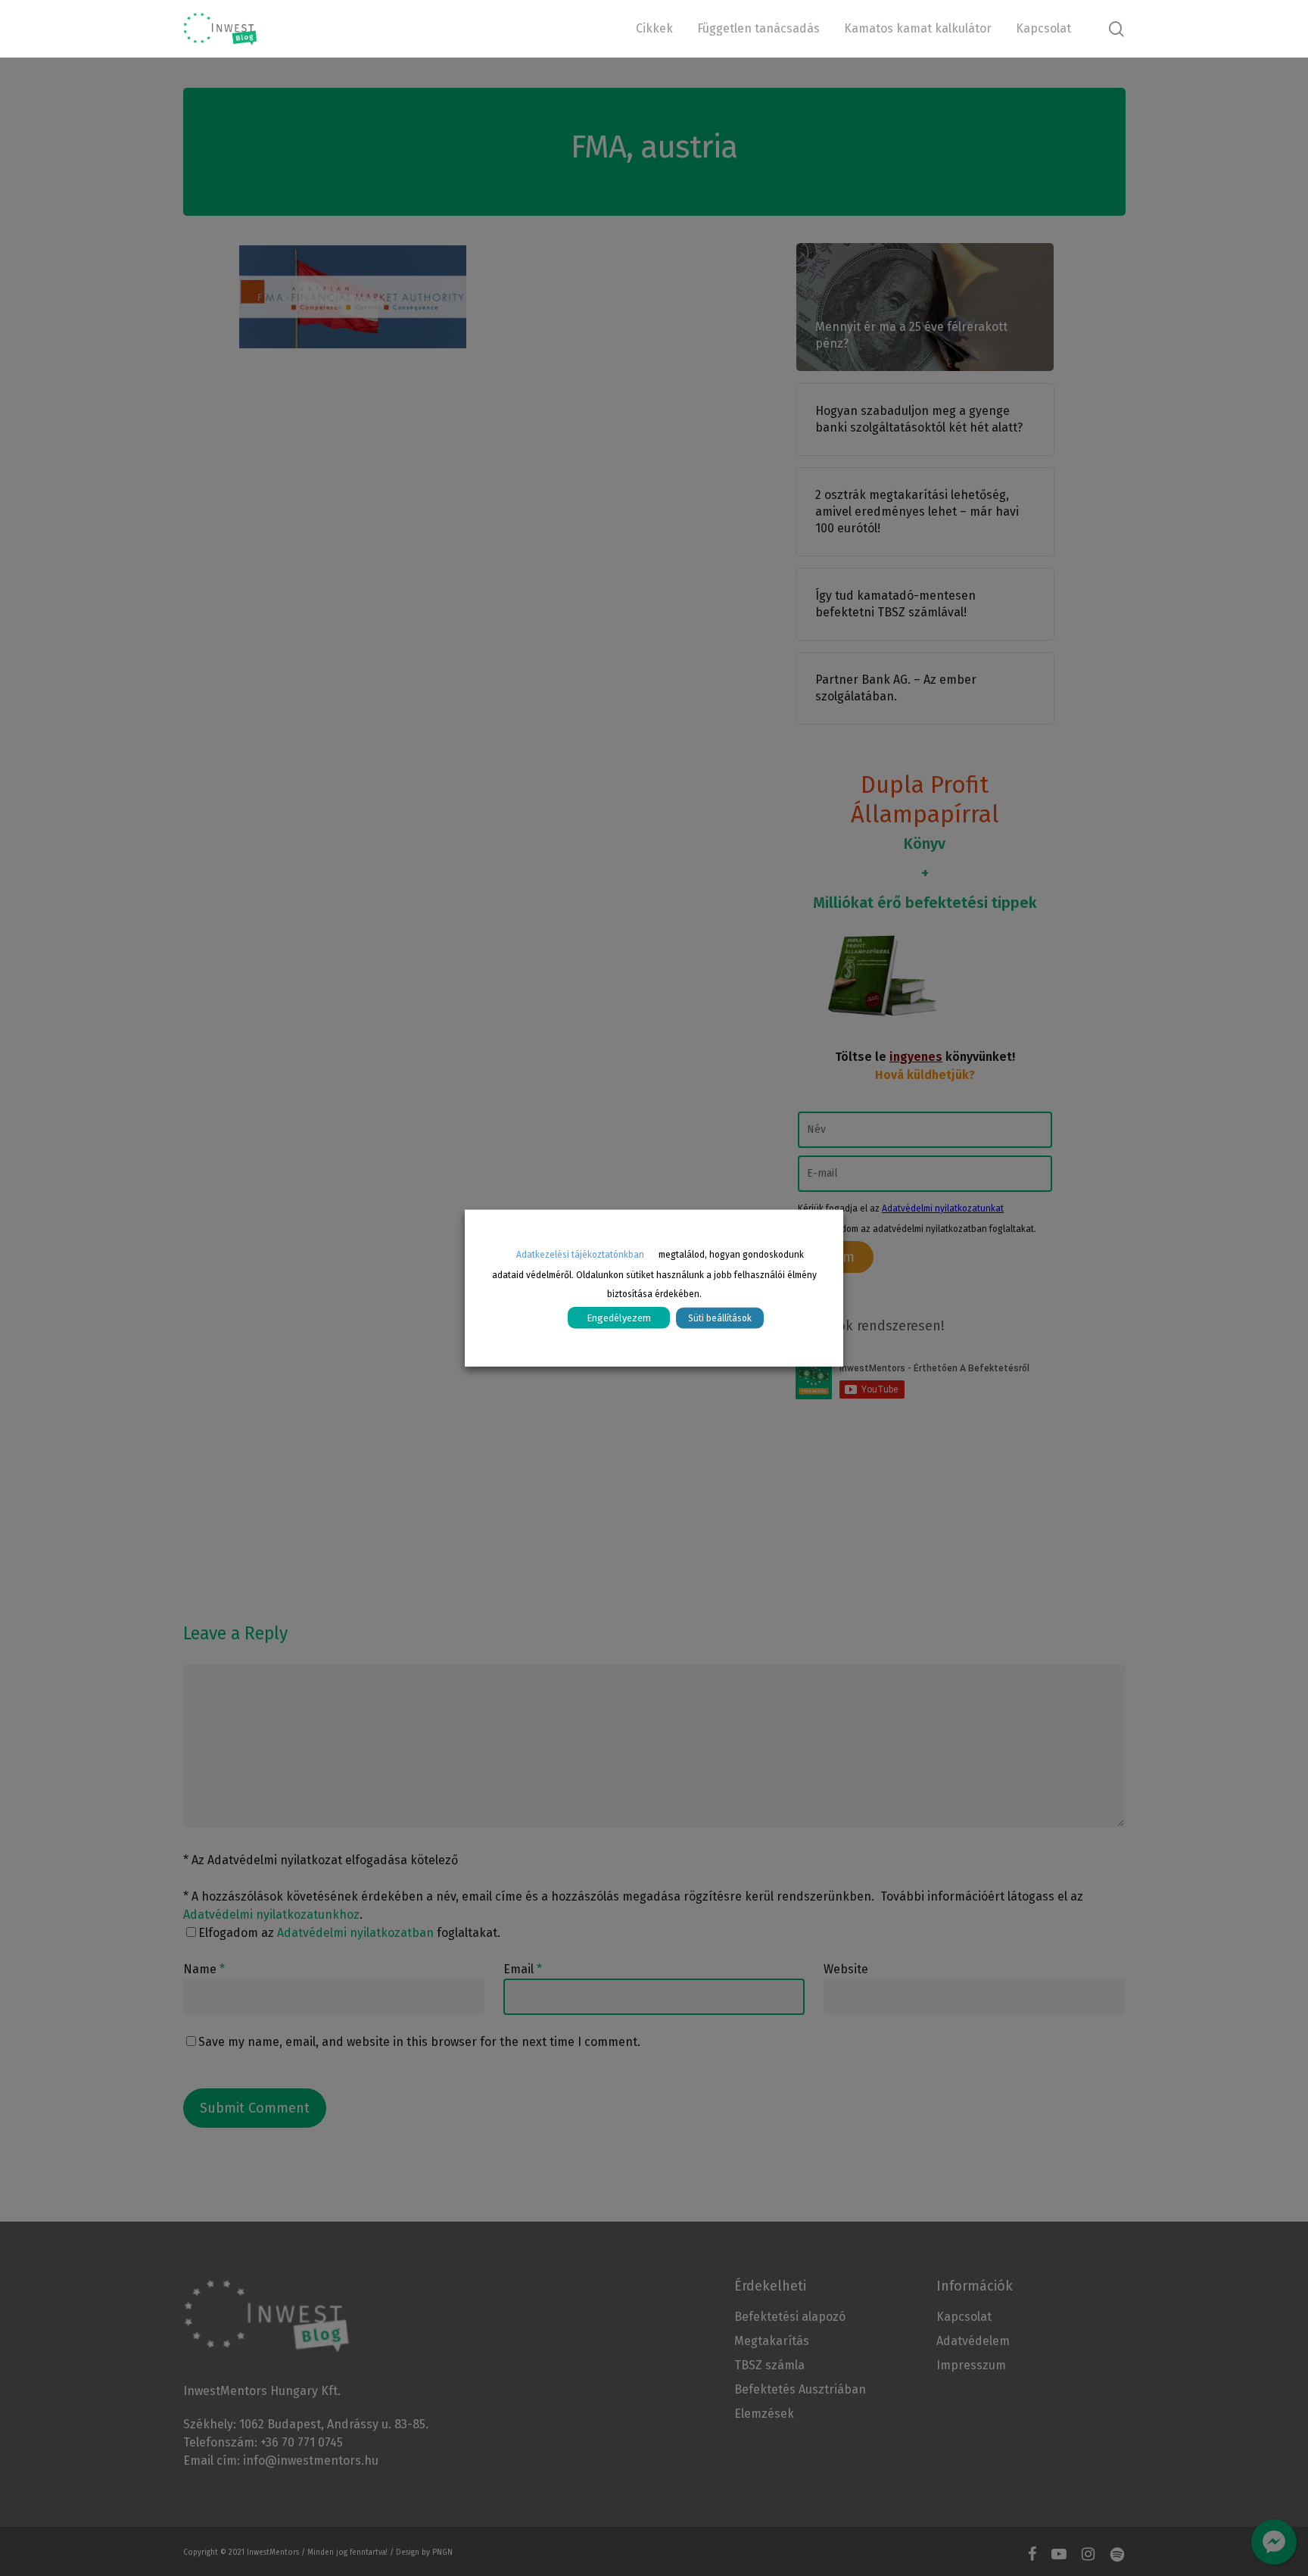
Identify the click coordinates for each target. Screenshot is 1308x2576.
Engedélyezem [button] (619, 1317)
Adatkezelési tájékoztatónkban (580, 1255)
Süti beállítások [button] (720, 1318)
